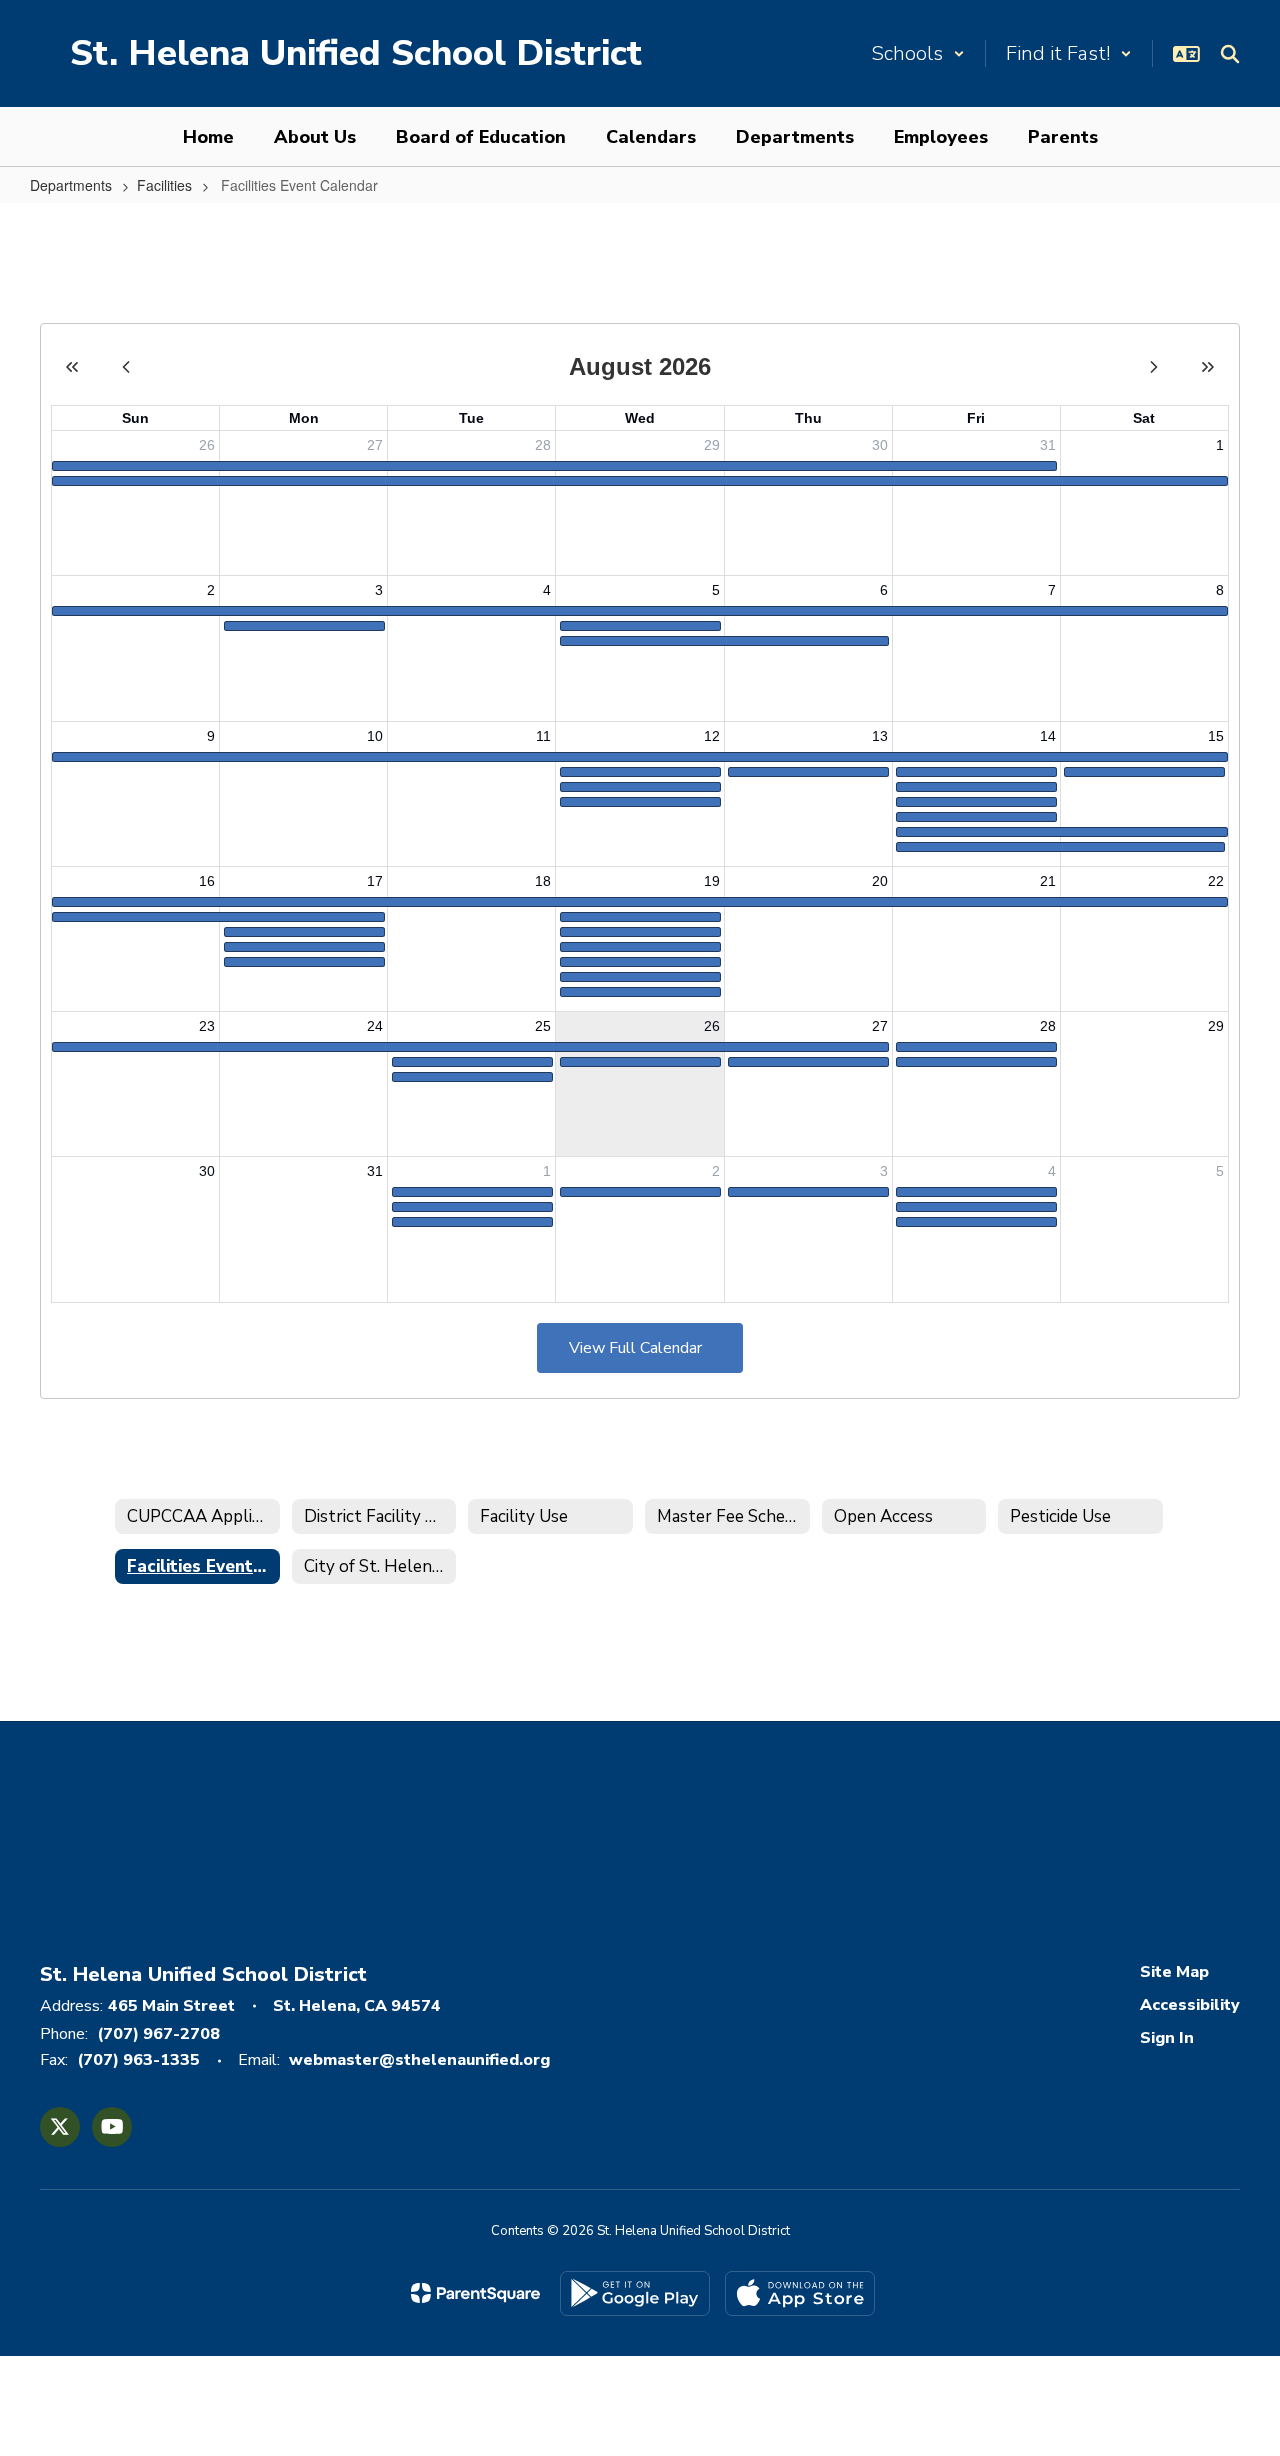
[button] (918, 53)
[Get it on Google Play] (635, 2293)
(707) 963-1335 (138, 2060)
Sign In (1167, 2038)
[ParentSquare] (475, 2293)
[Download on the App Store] (800, 2293)
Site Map (1174, 1972)
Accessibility (1190, 2005)
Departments (71, 185)
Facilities (164, 185)
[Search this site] (1230, 54)
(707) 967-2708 (158, 2034)
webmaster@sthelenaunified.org (419, 2060)
